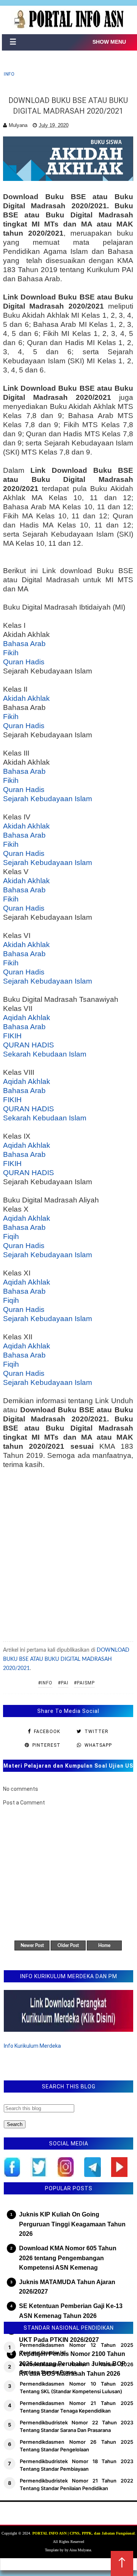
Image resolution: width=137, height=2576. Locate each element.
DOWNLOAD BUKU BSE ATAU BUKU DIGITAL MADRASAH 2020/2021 (66, 1659)
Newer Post (32, 1945)
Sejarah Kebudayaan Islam (48, 799)
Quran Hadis (24, 662)
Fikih (11, 653)
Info (9, 74)
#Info (45, 1683)
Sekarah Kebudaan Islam (45, 1054)
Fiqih (11, 1237)
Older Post (68, 1945)
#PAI (63, 1683)
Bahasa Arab (24, 644)
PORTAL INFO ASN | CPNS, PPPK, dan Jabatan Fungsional (84, 2533)
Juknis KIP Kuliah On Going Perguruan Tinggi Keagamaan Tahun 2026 (72, 2224)
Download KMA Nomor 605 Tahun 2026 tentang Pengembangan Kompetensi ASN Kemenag (68, 2258)
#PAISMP (84, 1683)
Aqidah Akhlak (27, 1018)
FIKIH (12, 1036)
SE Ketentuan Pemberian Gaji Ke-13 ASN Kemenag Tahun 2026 (71, 2311)
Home (104, 1945)
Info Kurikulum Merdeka (32, 2046)
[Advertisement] (68, 1556)
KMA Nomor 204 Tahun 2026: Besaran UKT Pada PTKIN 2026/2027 (74, 2335)
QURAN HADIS (29, 1045)
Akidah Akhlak (26, 698)
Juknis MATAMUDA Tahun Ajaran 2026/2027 (67, 2287)
